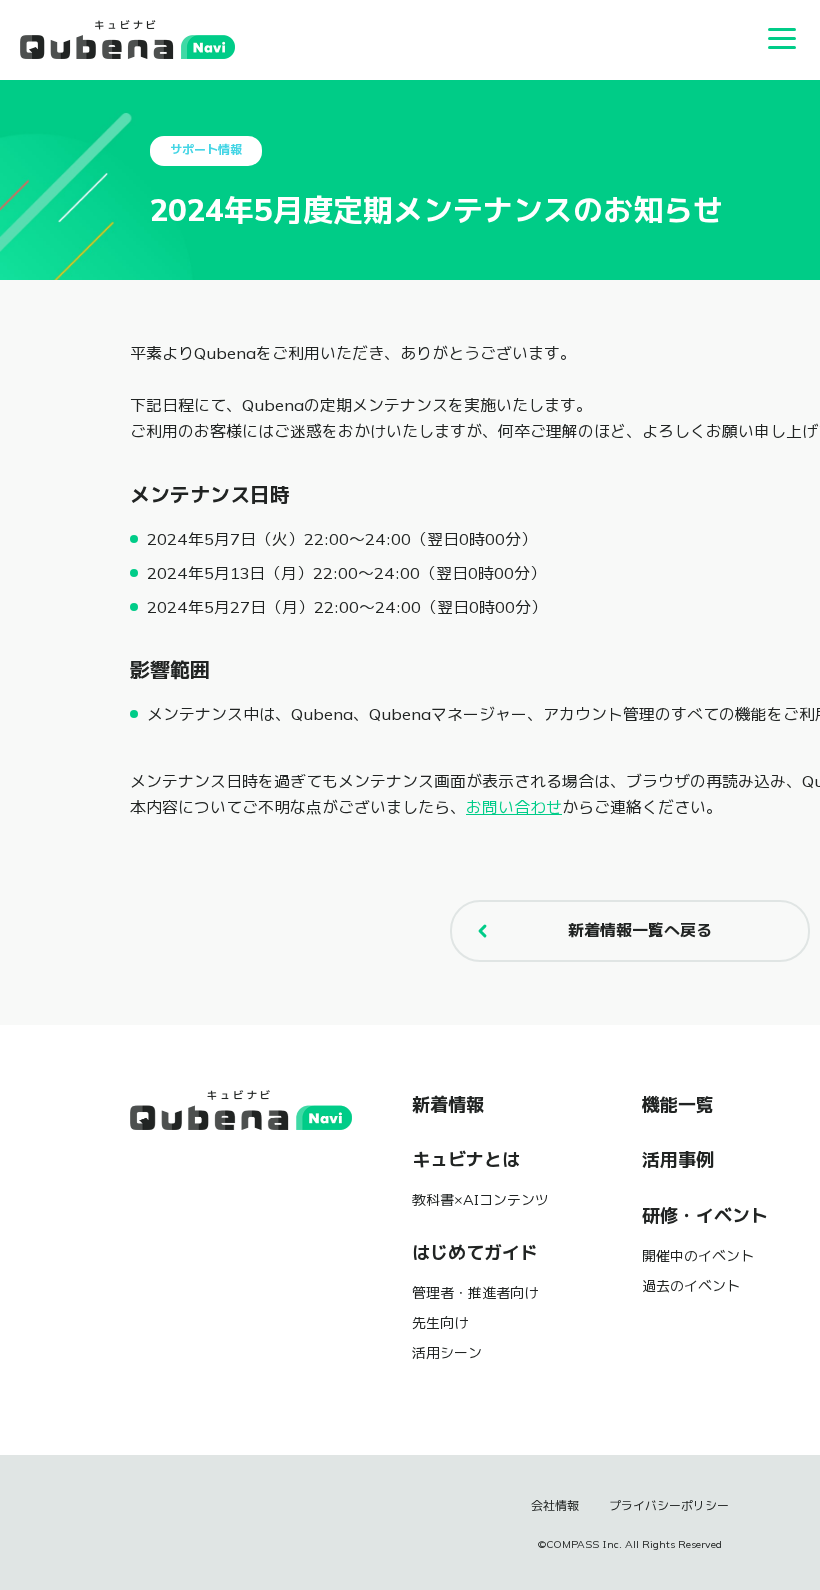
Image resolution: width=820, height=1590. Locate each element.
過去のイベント (691, 1286)
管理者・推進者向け (475, 1293)
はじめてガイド (475, 1253)
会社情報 (555, 1506)
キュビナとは (466, 1160)
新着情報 (448, 1105)
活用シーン (447, 1353)
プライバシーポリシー (669, 1506)
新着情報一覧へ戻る (640, 930)
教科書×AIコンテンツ (480, 1200)
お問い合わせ (514, 807)
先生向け (440, 1323)
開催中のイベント (698, 1256)
